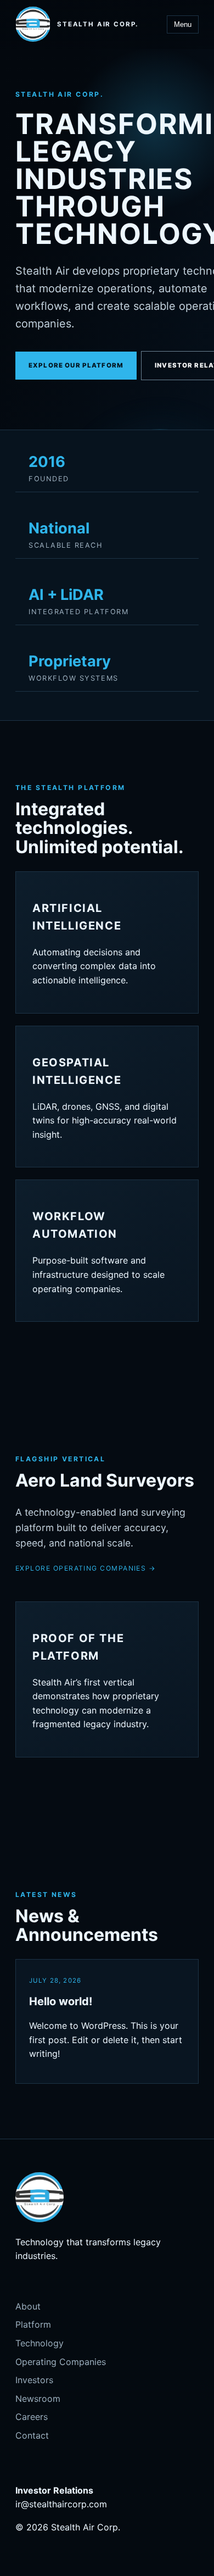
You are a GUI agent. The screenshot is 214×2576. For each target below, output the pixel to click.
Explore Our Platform (76, 365)
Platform (33, 2324)
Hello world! (61, 2001)
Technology (40, 2343)
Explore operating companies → (86, 1568)
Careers (32, 2417)
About (28, 2306)
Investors (34, 2380)
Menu (183, 24)
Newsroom (38, 2399)
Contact (32, 2435)
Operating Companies (61, 2362)
